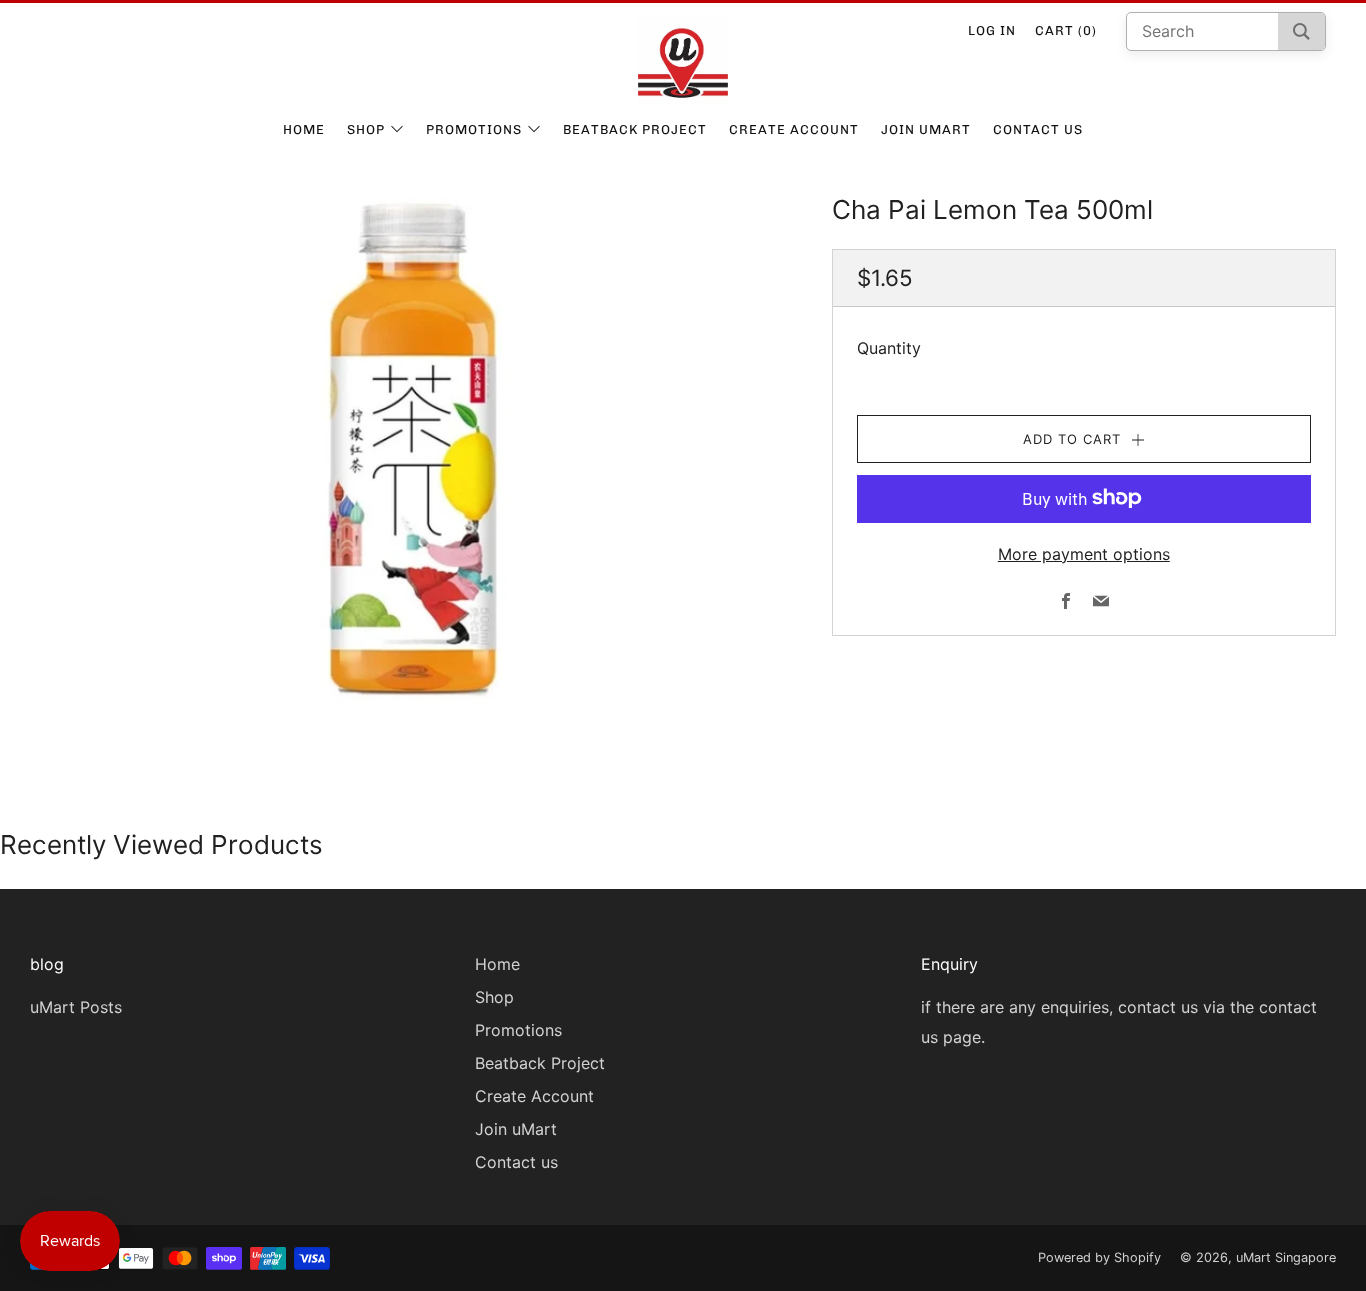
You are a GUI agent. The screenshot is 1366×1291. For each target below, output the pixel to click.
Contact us (1038, 129)
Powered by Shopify (1099, 1257)
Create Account (794, 129)
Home (304, 129)
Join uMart (926, 129)
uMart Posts (76, 1007)
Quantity (889, 347)
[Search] (1301, 31)
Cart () (1066, 30)
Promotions (474, 129)
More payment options (1084, 553)
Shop (366, 129)
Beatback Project (635, 129)
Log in (992, 30)
